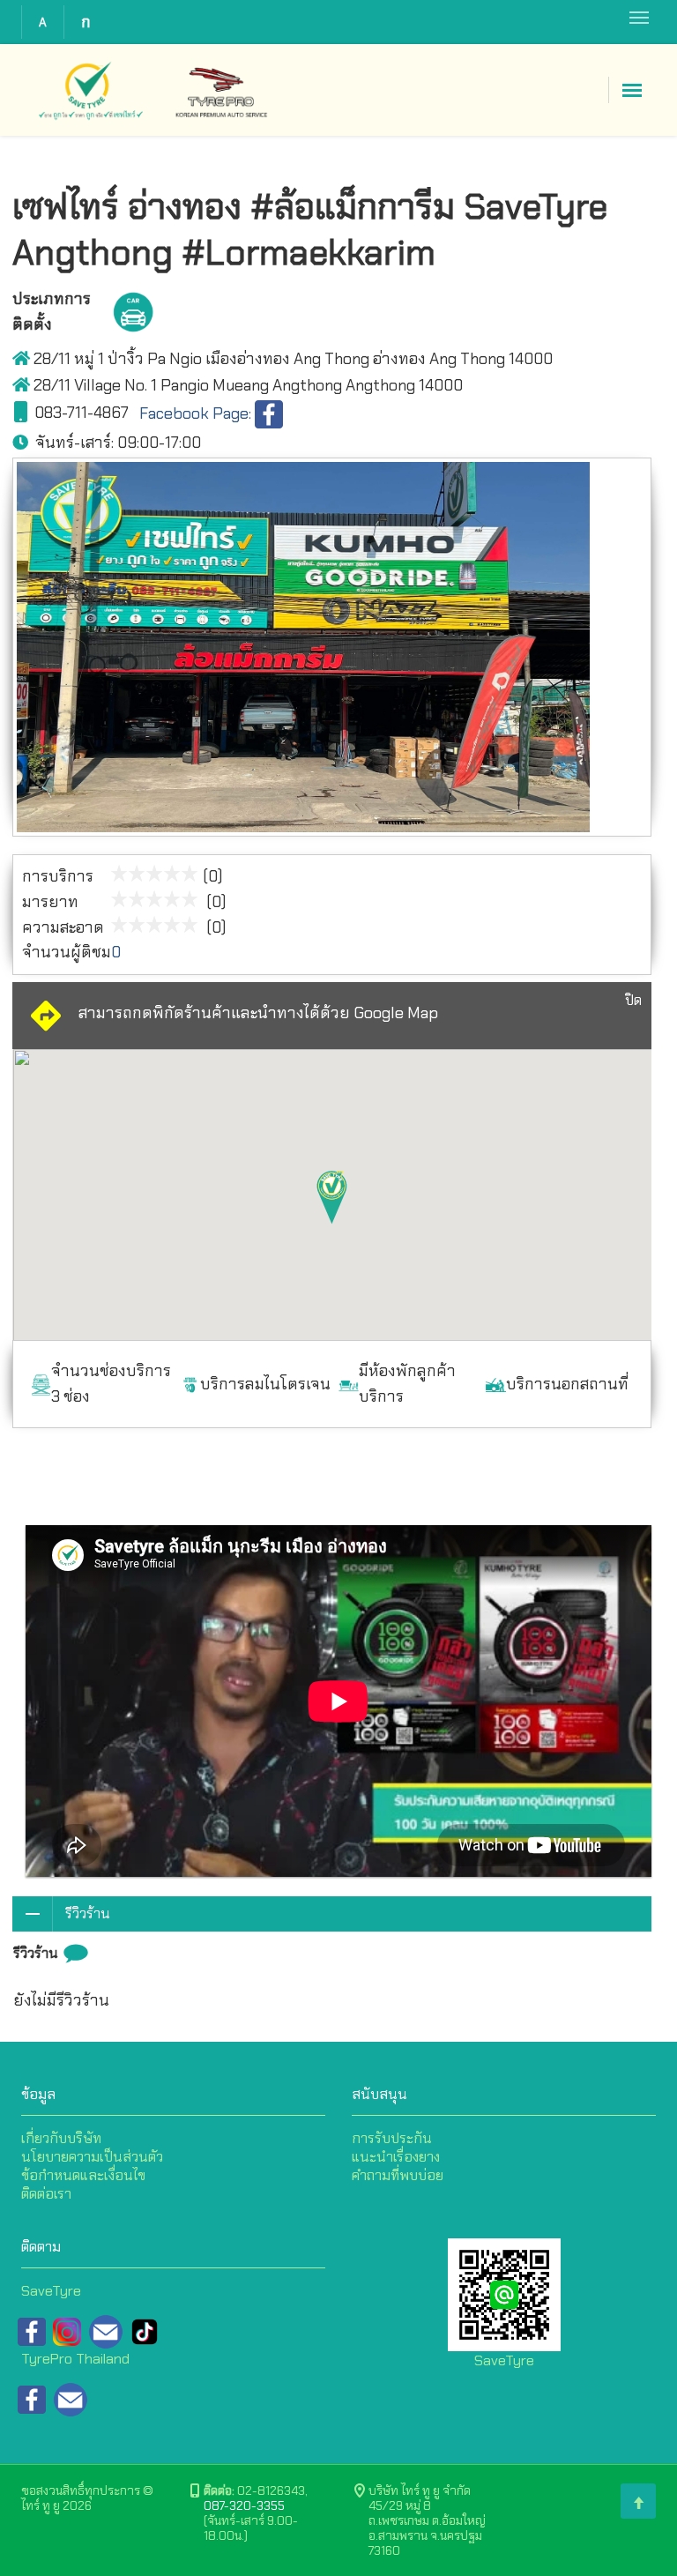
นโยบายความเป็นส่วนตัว (92, 2157)
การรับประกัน (392, 2138)
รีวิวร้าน (88, 1913)
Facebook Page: (197, 413)
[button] (332, 1197)
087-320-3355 (244, 2505)
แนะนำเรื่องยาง (396, 2157)
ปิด (633, 1000)
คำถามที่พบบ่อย (398, 2175)
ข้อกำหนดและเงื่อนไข (83, 2175)
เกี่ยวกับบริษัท (61, 2138)
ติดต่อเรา (46, 2194)
